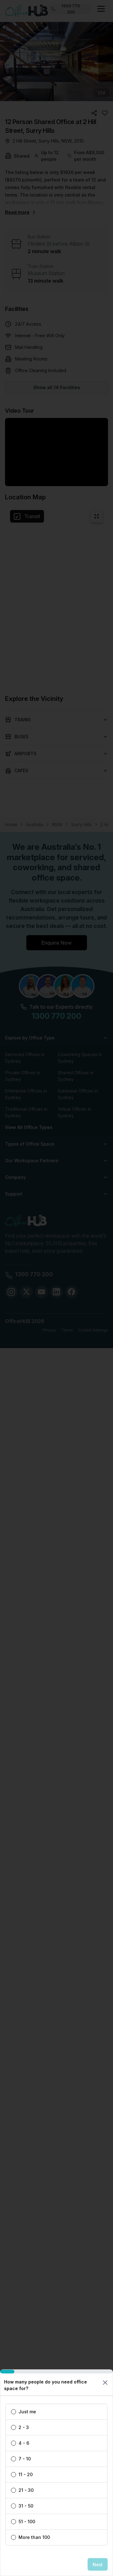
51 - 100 (27, 2522)
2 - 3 (24, 2427)
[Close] (105, 2383)
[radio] (13, 2412)
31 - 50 (26, 2506)
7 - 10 (25, 2459)
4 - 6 (24, 2443)
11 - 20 (26, 2475)
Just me (27, 2412)
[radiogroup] (56, 2475)
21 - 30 (26, 2490)
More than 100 (34, 2537)
